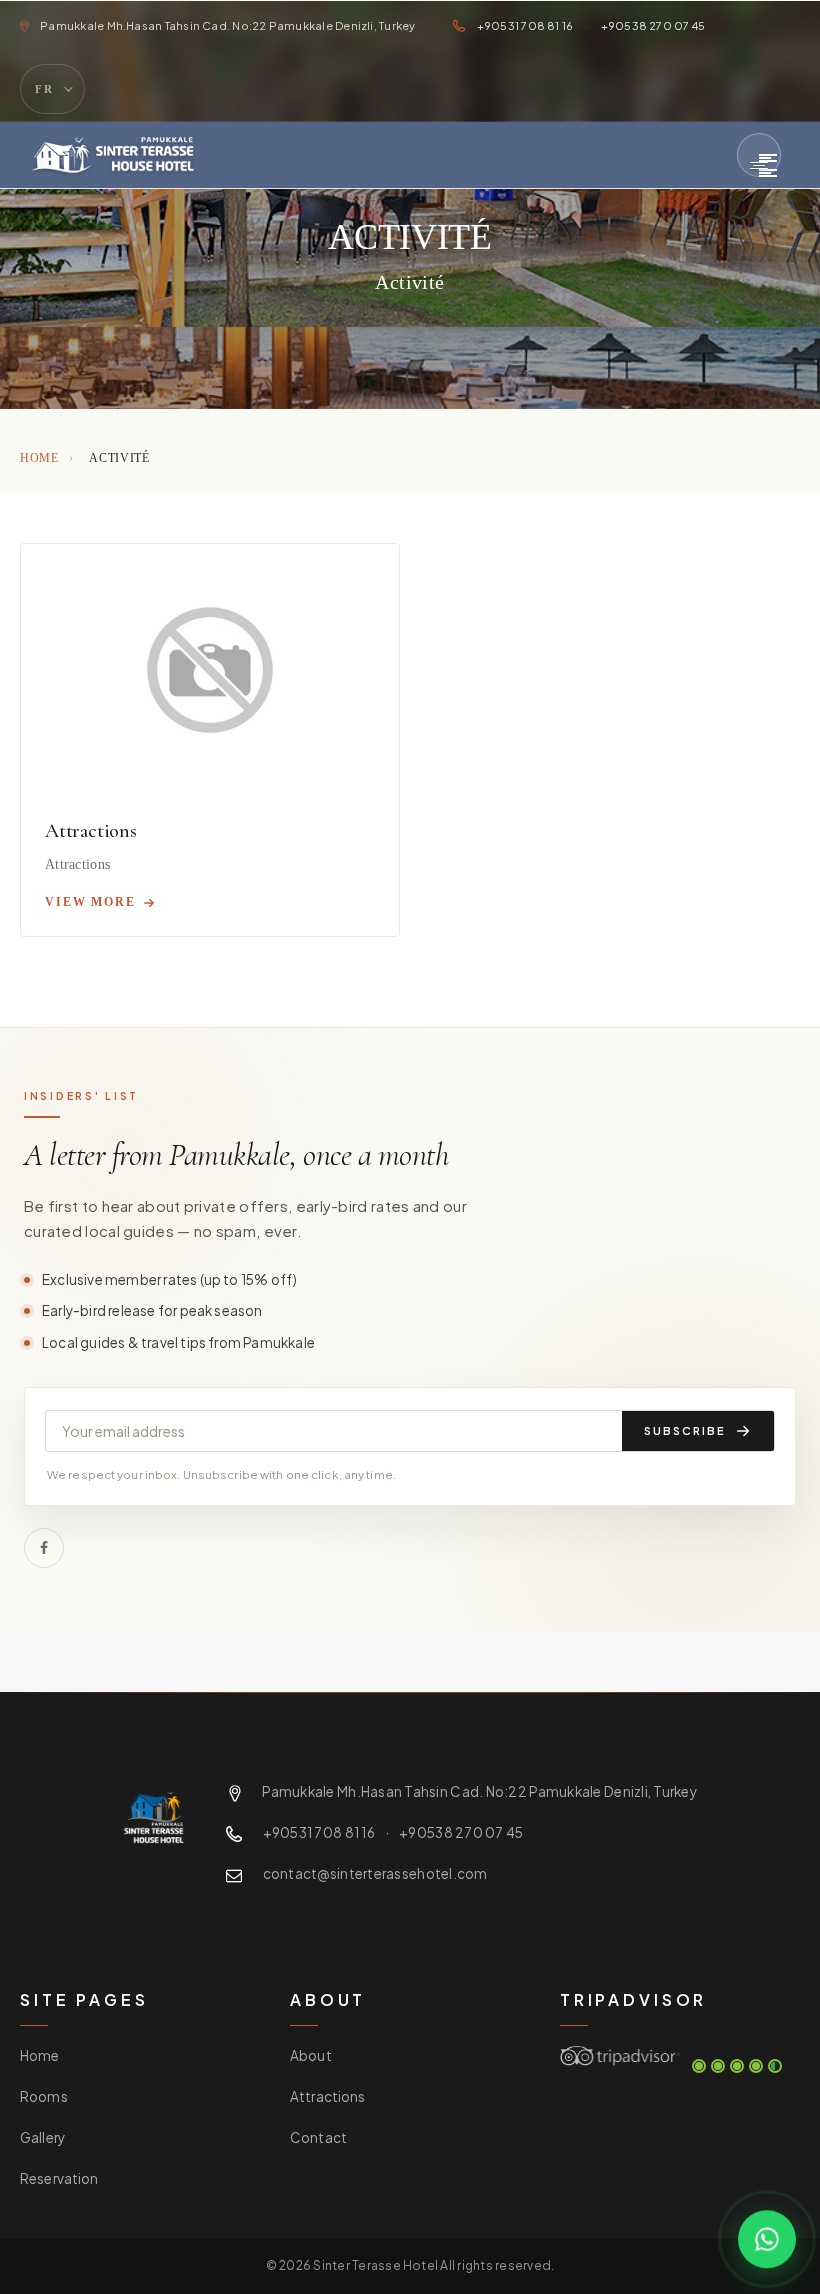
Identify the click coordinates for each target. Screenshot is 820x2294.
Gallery (42, 2137)
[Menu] (759, 155)
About (311, 2055)
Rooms (44, 2096)
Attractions (91, 831)
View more (90, 902)
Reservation (59, 2178)
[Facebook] (44, 1548)
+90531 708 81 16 (525, 25)
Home (39, 458)
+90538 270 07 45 (653, 25)
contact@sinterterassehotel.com (375, 1873)
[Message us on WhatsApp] (767, 2238)
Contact (318, 2137)
